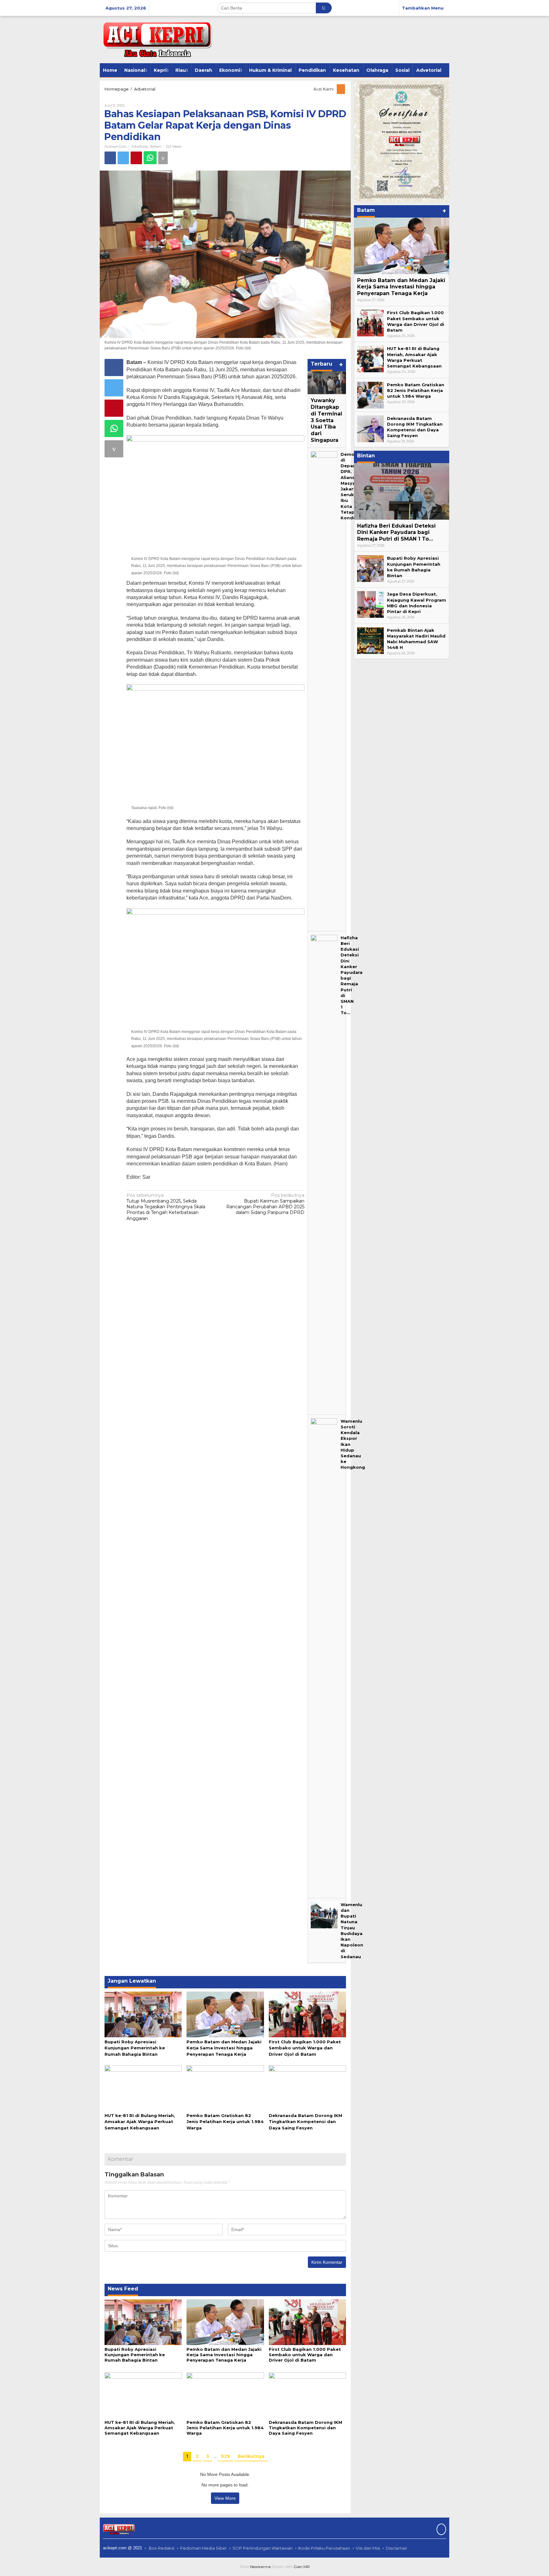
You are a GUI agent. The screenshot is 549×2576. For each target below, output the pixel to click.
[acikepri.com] (156, 39)
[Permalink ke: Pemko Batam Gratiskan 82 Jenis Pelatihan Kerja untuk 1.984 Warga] (225, 2087)
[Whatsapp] (150, 158)
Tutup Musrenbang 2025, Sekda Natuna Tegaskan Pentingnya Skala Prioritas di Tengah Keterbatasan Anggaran (166, 1207)
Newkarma (260, 2567)
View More (225, 2498)
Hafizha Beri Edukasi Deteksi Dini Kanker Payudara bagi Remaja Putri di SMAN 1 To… (396, 533)
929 (225, 2456)
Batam (156, 146)
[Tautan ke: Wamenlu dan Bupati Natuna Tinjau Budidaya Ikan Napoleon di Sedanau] (324, 1914)
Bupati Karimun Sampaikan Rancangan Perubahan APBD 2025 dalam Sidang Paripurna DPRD (265, 1204)
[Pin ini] (136, 158)
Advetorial (140, 146)
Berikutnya (251, 2456)
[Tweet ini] (123, 158)
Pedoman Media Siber (203, 2548)
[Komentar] (163, 158)
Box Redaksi (162, 2548)
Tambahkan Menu (423, 8)
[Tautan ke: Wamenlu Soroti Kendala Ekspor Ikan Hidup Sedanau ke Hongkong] (324, 1656)
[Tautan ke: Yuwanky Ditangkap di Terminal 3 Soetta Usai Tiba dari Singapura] (327, 383)
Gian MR (302, 2567)
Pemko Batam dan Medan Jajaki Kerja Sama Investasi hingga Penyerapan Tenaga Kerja (224, 2048)
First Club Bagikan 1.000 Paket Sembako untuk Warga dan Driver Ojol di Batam (305, 2048)
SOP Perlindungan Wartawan (263, 2548)
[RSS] (341, 89)
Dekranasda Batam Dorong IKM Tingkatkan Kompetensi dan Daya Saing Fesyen (305, 2121)
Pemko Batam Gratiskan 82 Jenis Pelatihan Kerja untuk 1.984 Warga (225, 2121)
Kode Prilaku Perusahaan (324, 2548)
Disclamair (396, 2548)
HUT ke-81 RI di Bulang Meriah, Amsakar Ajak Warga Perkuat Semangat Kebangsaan (140, 2121)
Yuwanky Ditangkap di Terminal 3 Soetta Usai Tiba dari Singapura (326, 420)
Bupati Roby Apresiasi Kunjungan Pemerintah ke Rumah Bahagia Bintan (135, 2048)
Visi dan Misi (368, 2548)
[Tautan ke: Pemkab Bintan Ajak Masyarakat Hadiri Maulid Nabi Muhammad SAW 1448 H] (370, 640)
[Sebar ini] (110, 158)
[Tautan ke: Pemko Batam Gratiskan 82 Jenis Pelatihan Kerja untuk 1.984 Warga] (370, 394)
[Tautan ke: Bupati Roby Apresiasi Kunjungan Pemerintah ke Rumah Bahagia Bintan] (370, 568)
